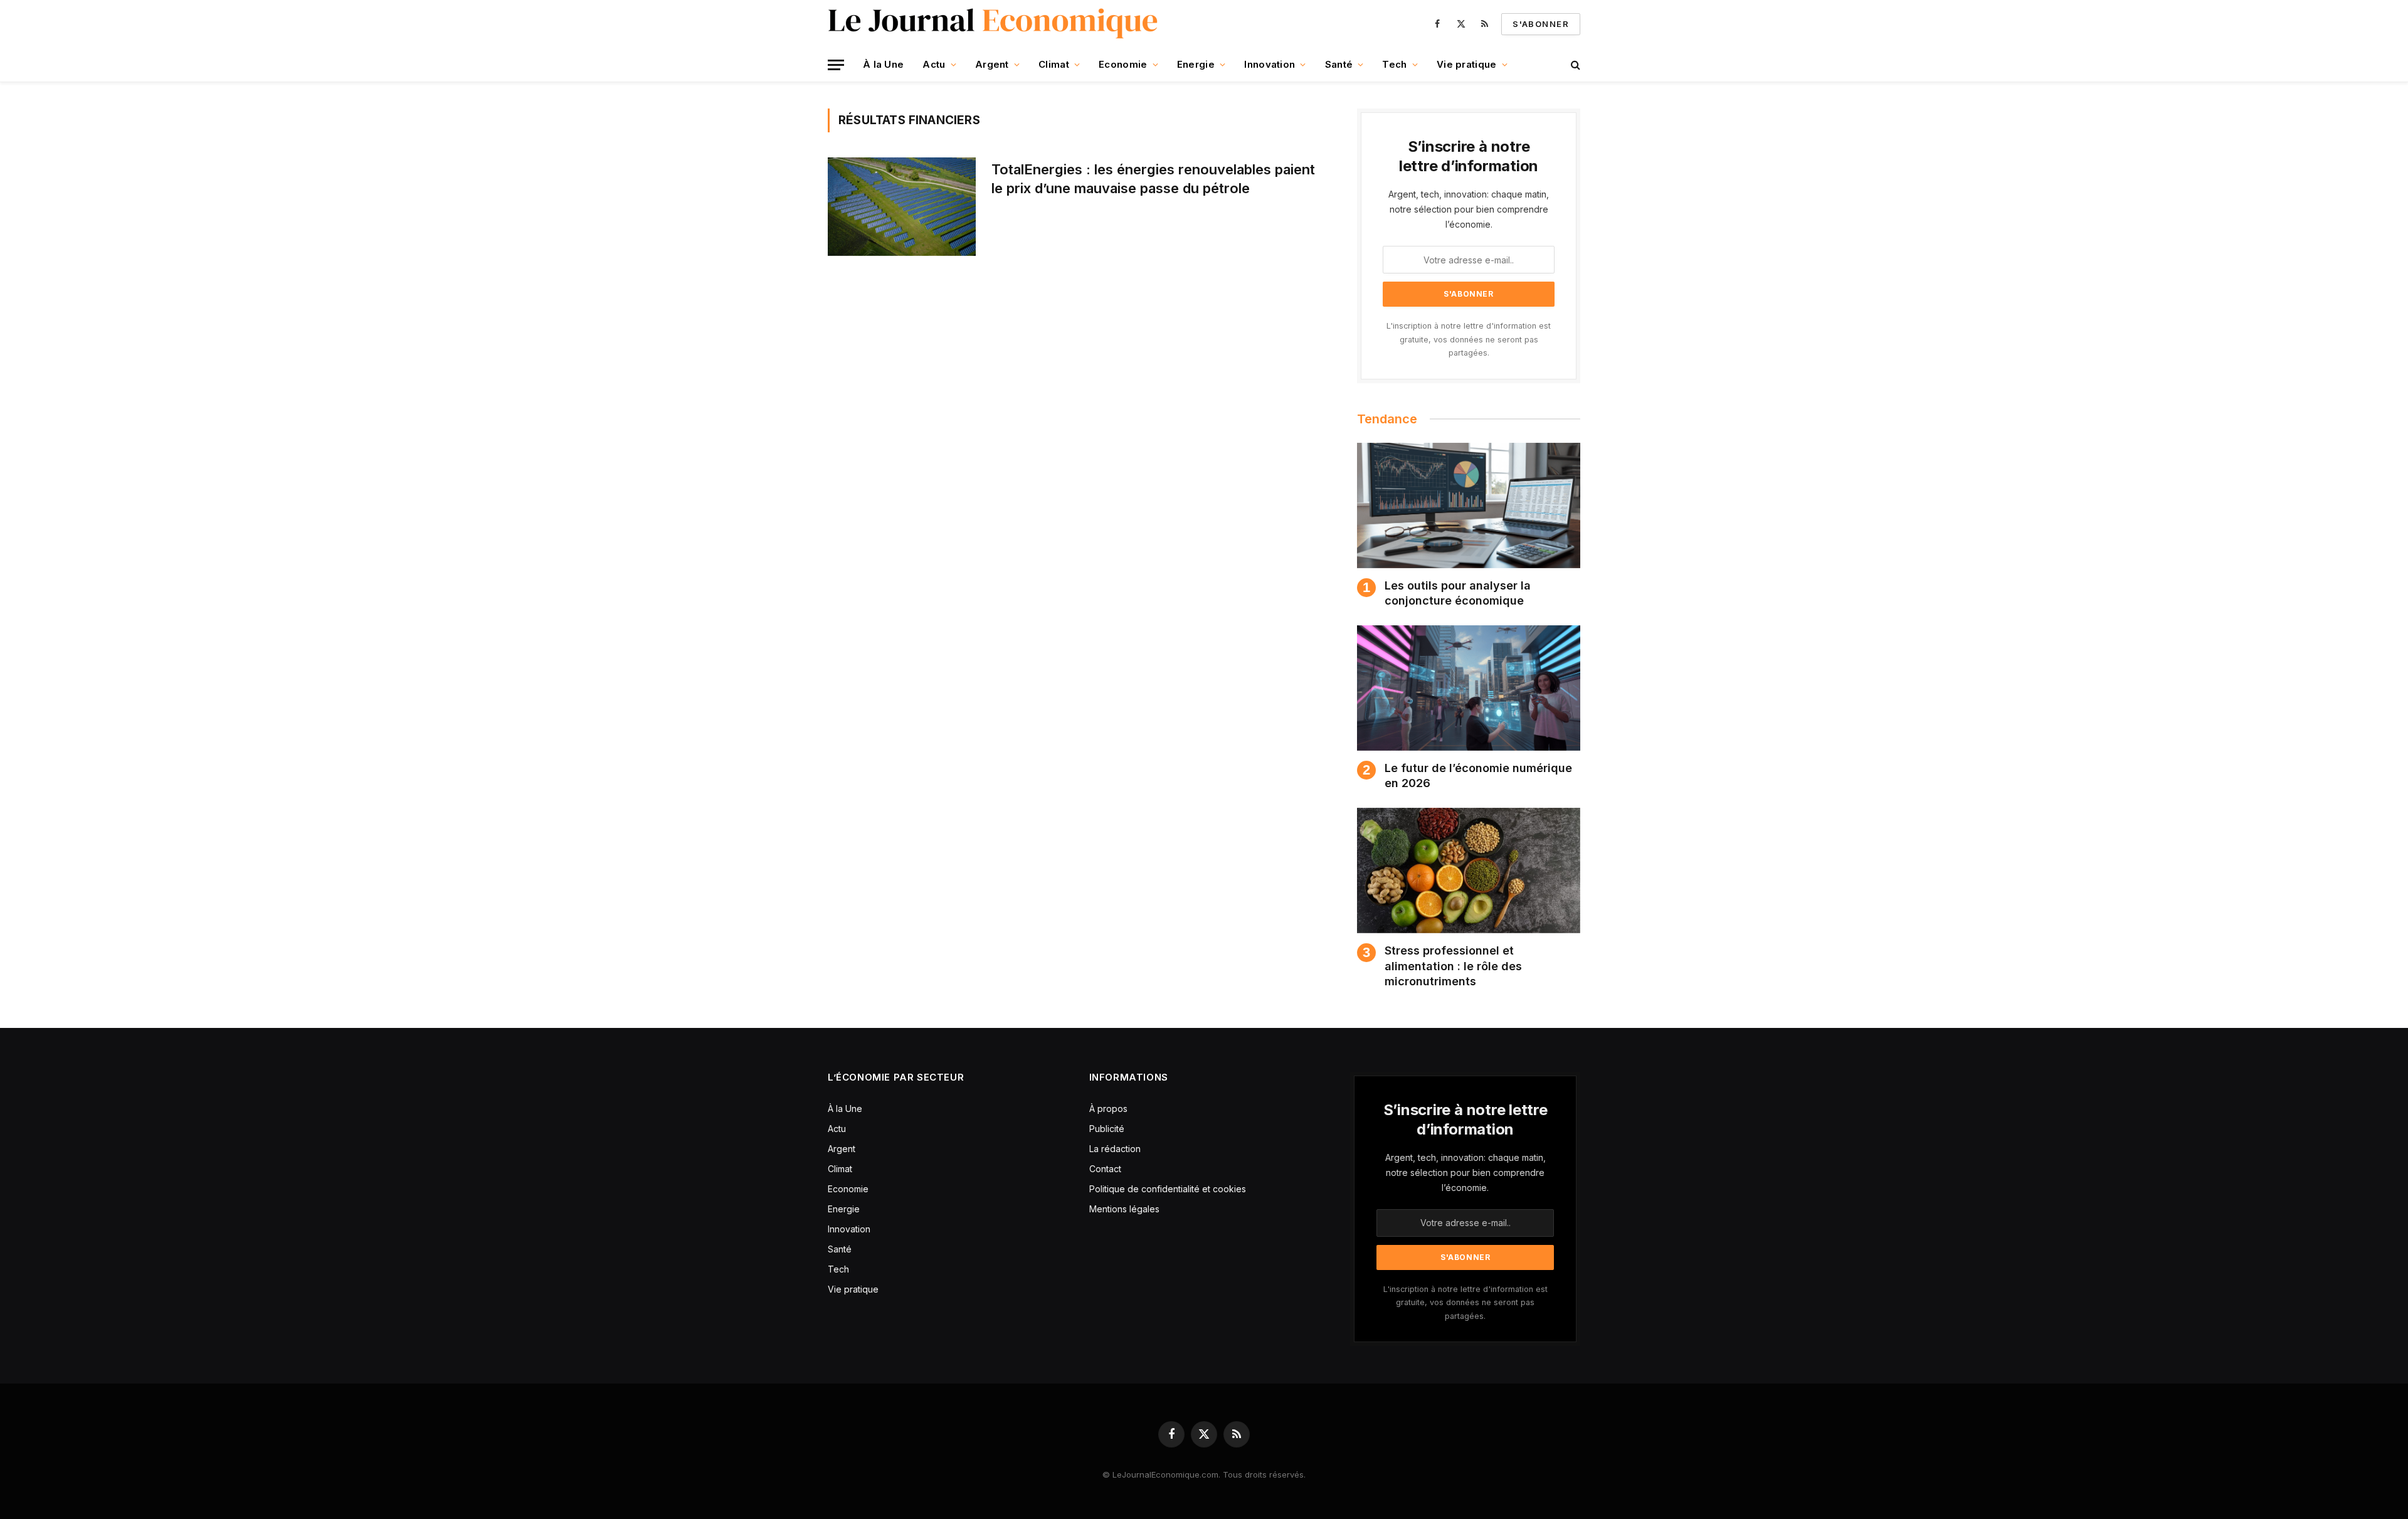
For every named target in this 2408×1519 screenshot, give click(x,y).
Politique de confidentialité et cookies (1169, 1189)
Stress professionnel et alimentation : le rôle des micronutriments (1453, 966)
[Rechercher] (1574, 65)
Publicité (1107, 1129)
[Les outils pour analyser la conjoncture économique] (1469, 505)
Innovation (1270, 64)
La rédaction (1115, 1149)
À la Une (883, 64)
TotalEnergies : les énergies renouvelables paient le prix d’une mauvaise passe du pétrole (1153, 179)
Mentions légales (1124, 1209)
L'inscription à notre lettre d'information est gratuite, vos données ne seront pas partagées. (1469, 339)
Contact (1105, 1169)
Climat (1054, 64)
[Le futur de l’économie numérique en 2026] (1469, 688)
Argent (992, 64)
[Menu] (836, 65)
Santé (1339, 64)
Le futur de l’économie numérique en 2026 (1478, 775)
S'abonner (1541, 24)
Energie (1196, 64)
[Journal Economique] (994, 24)
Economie (1123, 64)
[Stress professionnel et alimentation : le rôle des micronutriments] (1469, 871)
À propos (1108, 1109)
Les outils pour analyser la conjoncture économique (1458, 593)
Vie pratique (1467, 64)
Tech (1394, 64)
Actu (934, 64)
